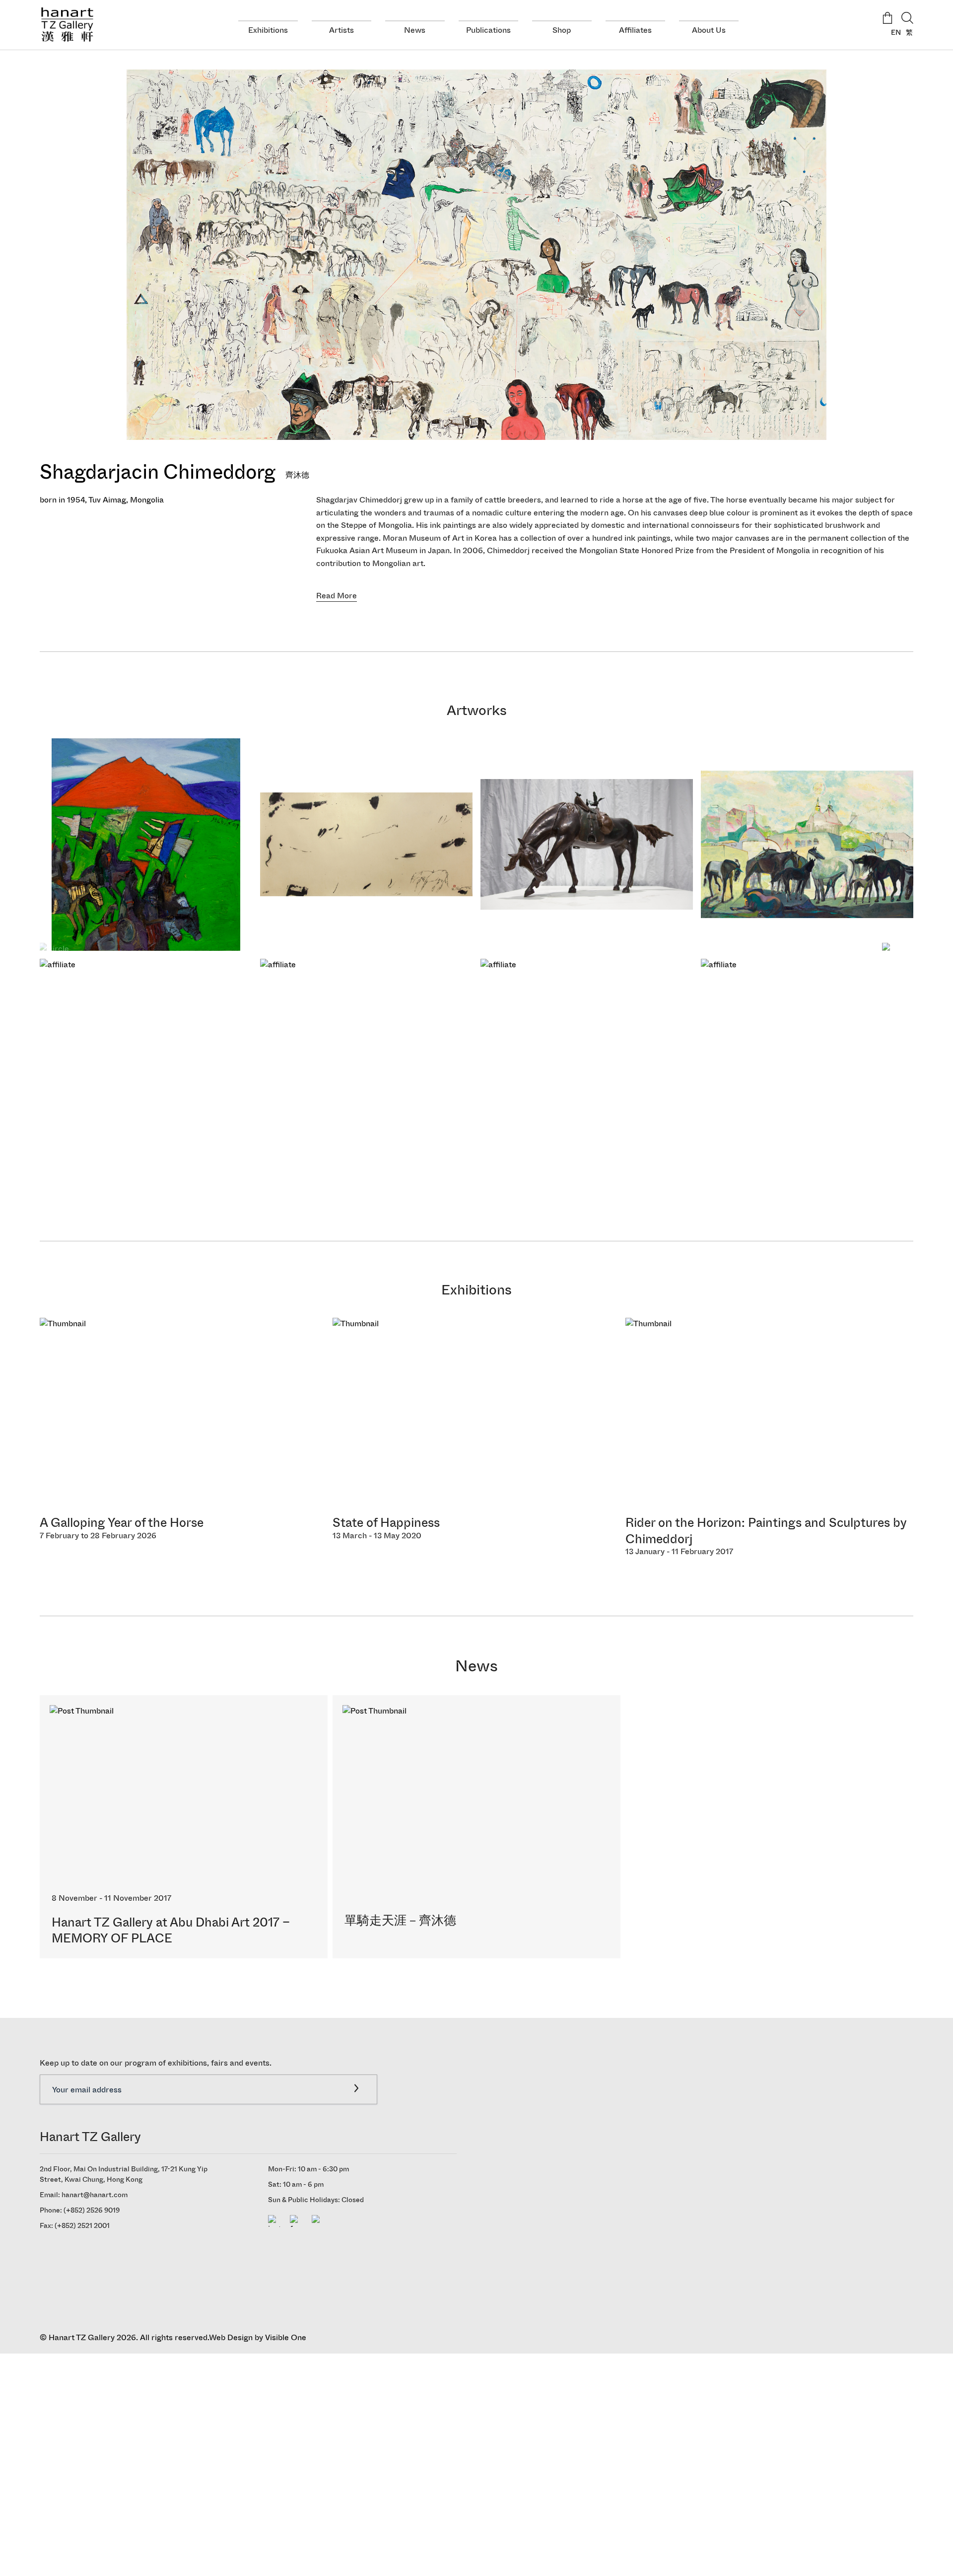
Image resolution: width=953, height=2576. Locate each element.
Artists (341, 30)
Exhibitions (268, 30)
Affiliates (635, 30)
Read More (337, 596)
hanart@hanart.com (95, 2195)
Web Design (231, 2337)
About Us (709, 30)
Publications (488, 30)
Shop (562, 30)
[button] (902, 955)
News (415, 30)
